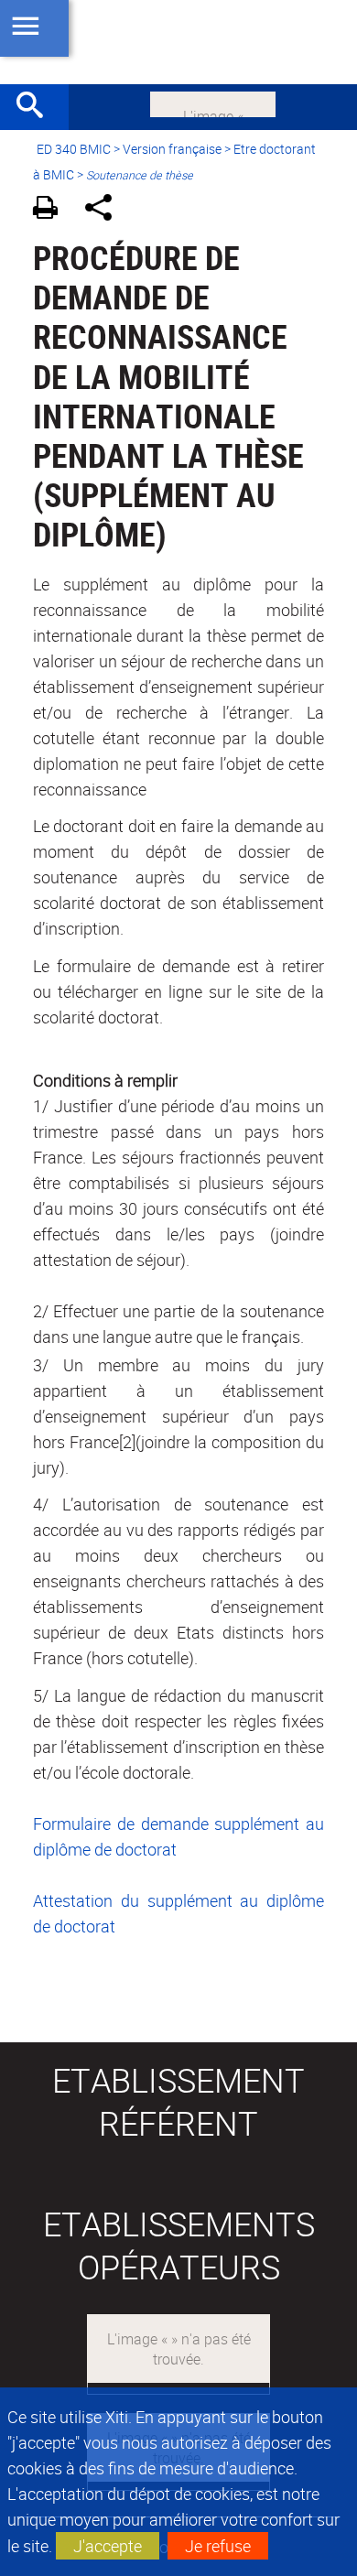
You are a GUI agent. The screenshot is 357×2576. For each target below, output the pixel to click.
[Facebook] (213, 103)
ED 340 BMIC (74, 149)
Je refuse (218, 2546)
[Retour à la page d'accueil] (178, 42)
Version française (172, 149)
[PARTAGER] (105, 210)
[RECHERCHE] (37, 107)
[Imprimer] (52, 210)
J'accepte (108, 2546)
